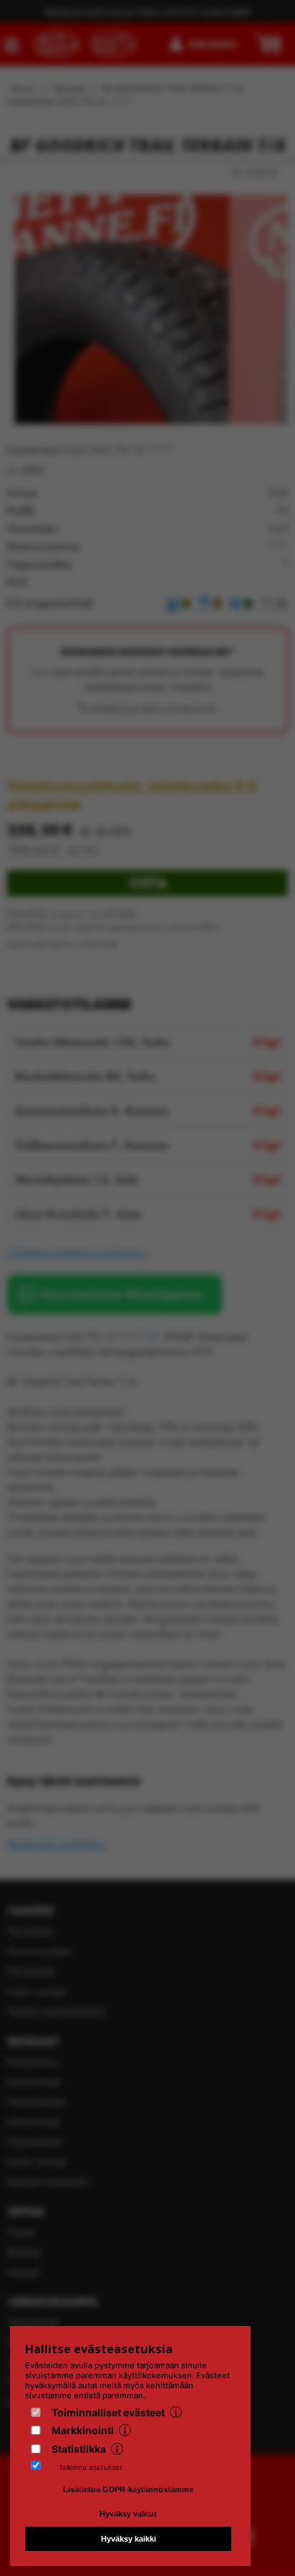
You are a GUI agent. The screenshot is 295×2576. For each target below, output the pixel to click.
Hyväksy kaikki (129, 2539)
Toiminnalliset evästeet (108, 2412)
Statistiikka (79, 2449)
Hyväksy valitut (128, 2514)
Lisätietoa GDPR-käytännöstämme (128, 2489)
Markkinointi (83, 2430)
